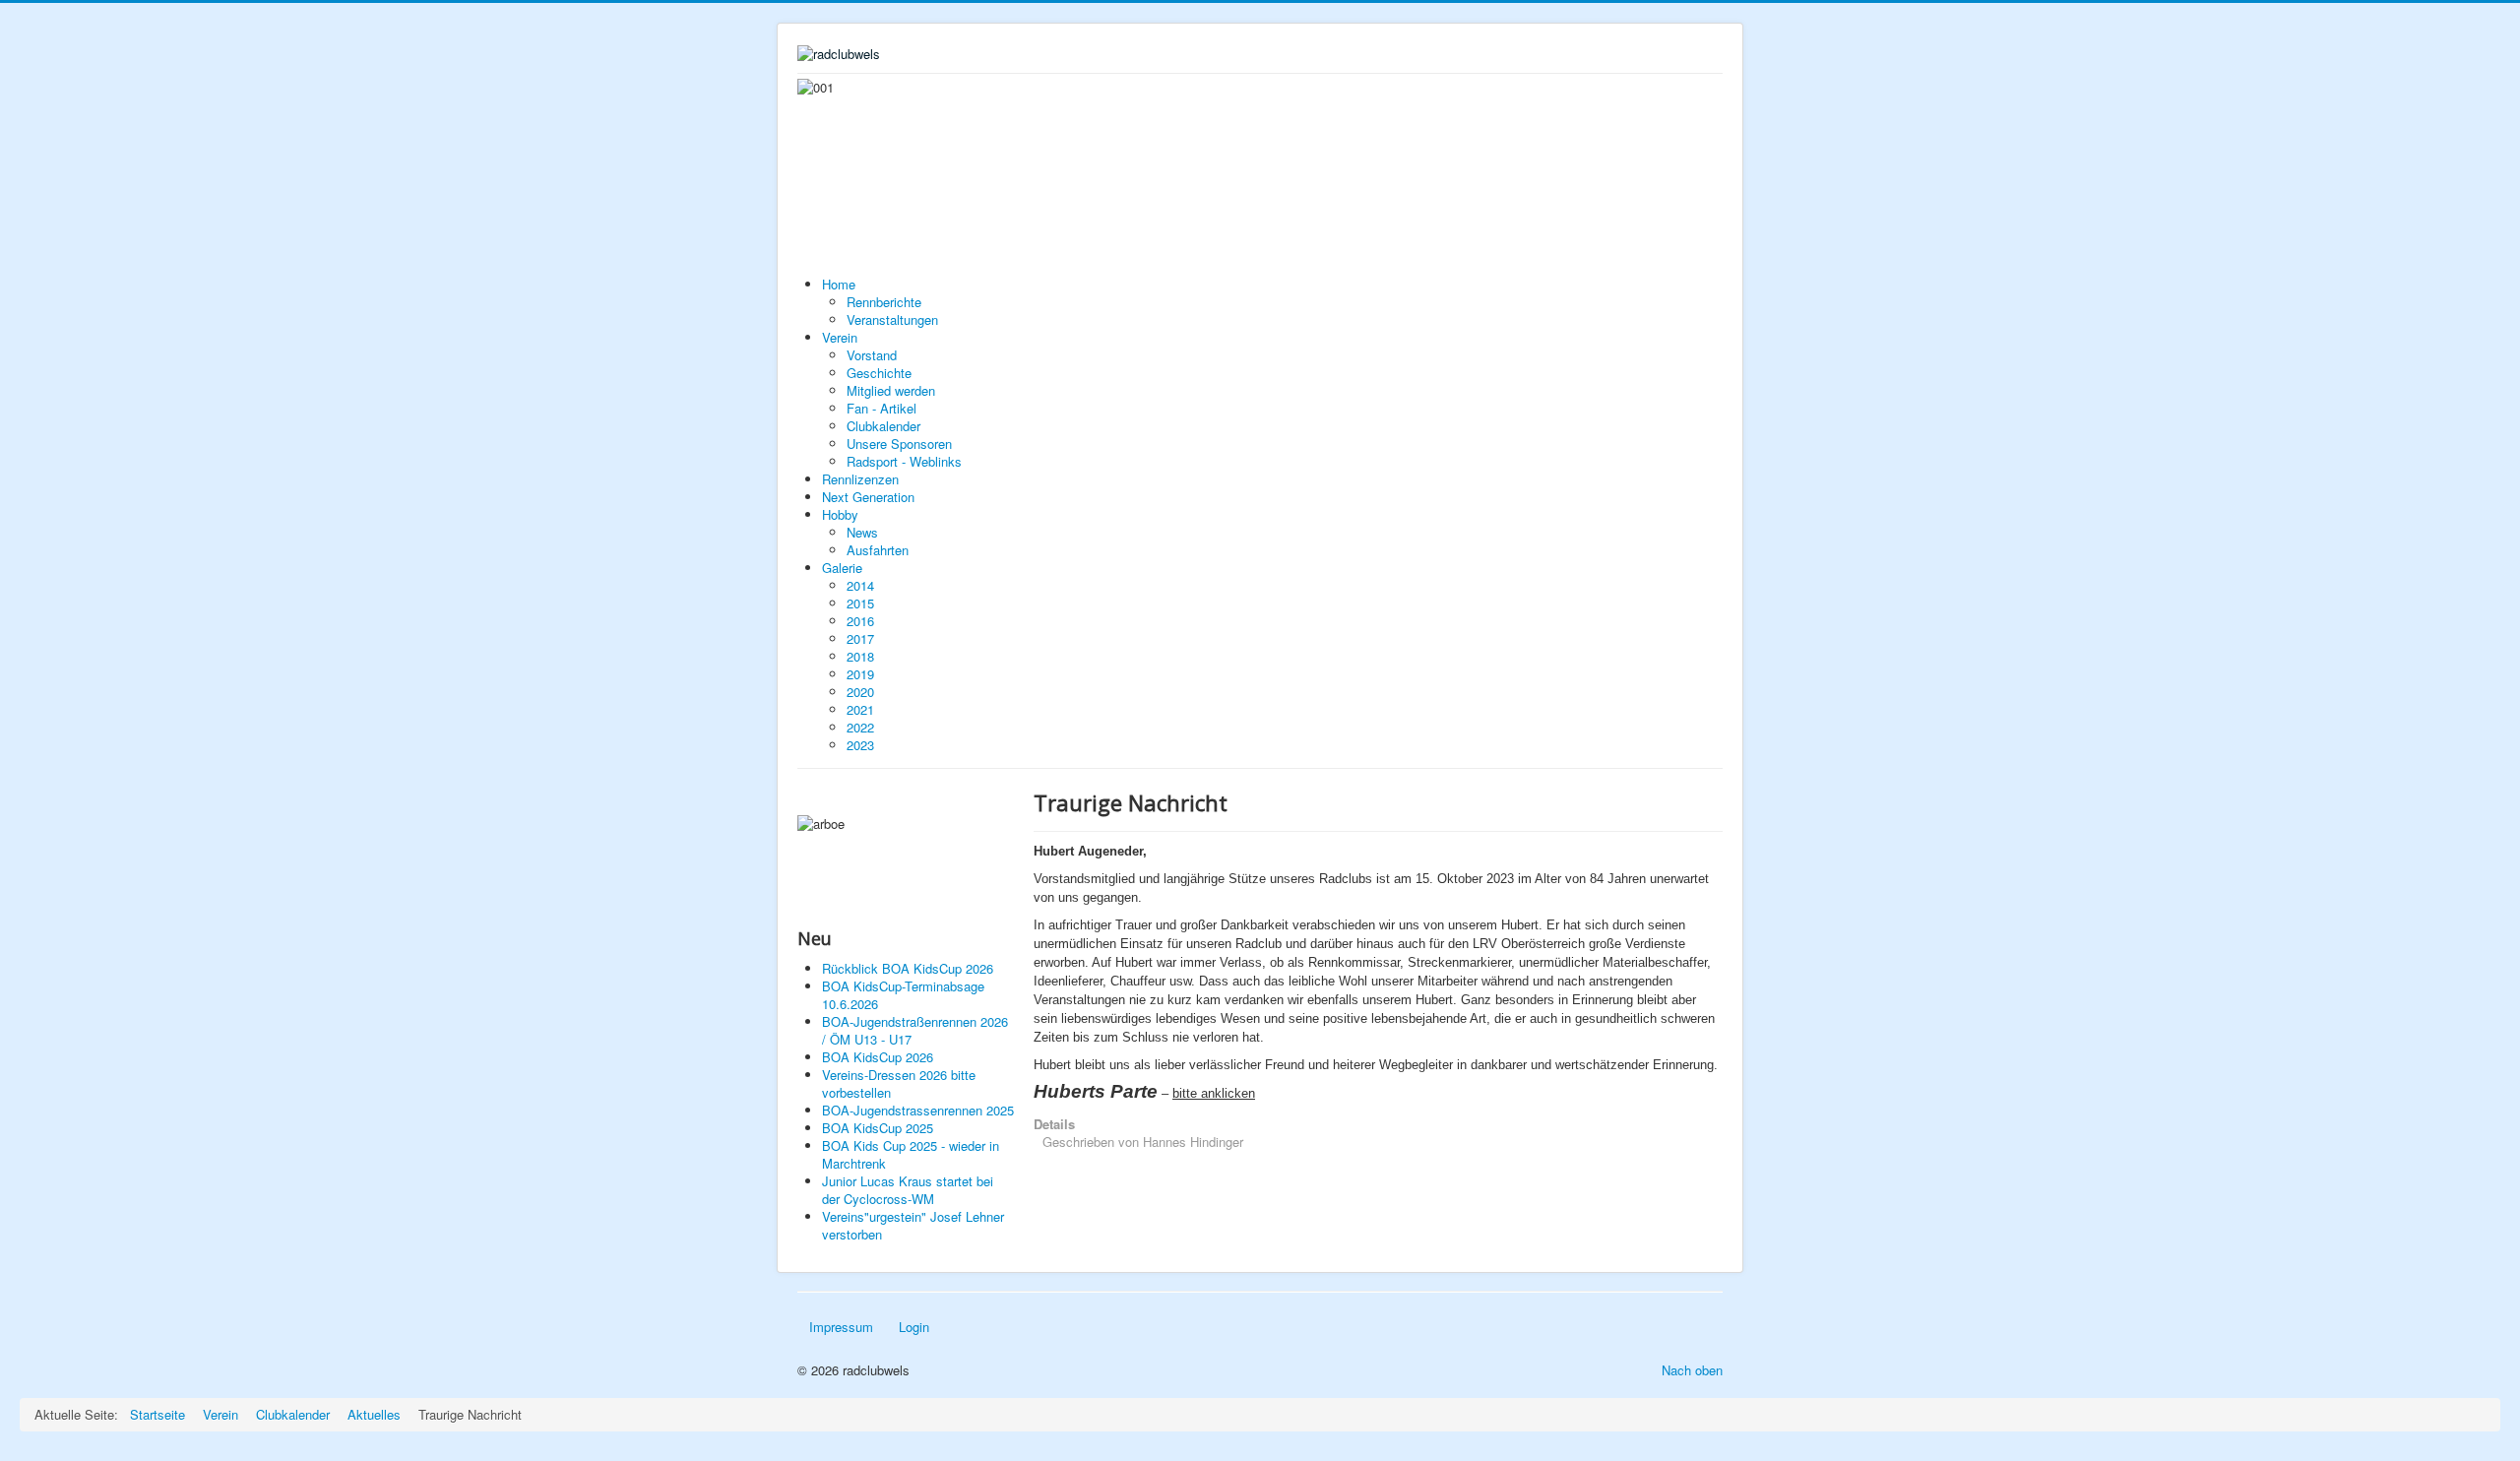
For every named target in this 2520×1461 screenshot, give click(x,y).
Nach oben (1692, 1370)
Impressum (841, 1327)
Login (914, 1327)
